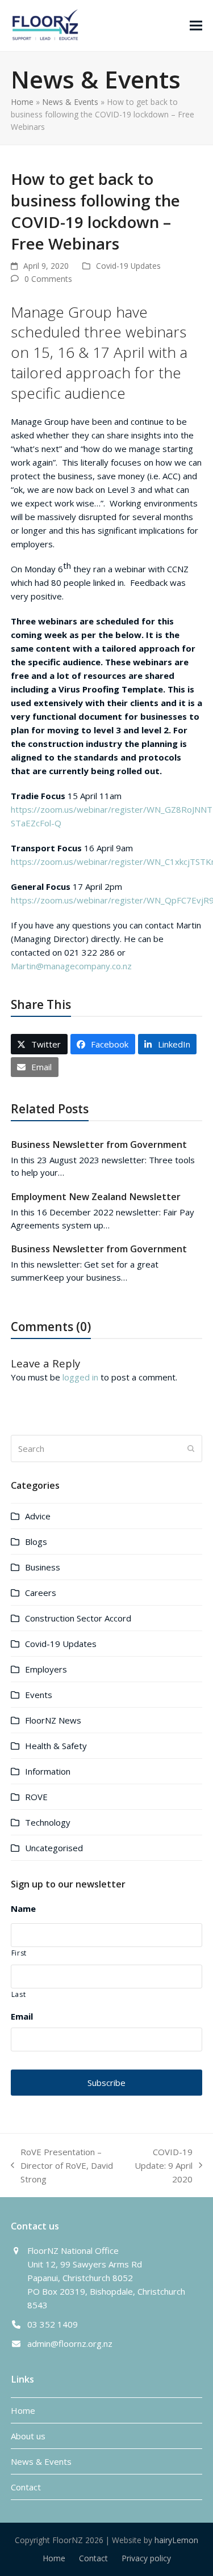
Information (48, 1771)
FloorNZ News (53, 1720)
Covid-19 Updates (128, 266)
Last (19, 1994)
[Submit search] (191, 1449)
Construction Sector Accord (78, 1618)
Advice (38, 1516)
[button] (196, 25)
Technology (48, 1822)
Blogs (36, 1542)
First (19, 1953)
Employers (46, 1669)
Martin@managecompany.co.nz (71, 966)
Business (43, 1567)
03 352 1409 (53, 2324)
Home (22, 102)
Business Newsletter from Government (99, 1145)
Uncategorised (54, 1848)
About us (28, 2436)
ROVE (36, 1797)
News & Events (70, 102)
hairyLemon (176, 2540)
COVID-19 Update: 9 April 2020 (163, 2166)
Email (22, 2017)
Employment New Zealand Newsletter (96, 1197)
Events (39, 1695)
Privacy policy (146, 2558)
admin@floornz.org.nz (70, 2343)
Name (23, 1909)
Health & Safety (56, 1746)
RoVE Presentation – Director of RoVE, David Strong (62, 2166)
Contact (26, 2487)
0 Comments (48, 279)
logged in (80, 1377)
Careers (41, 1593)
